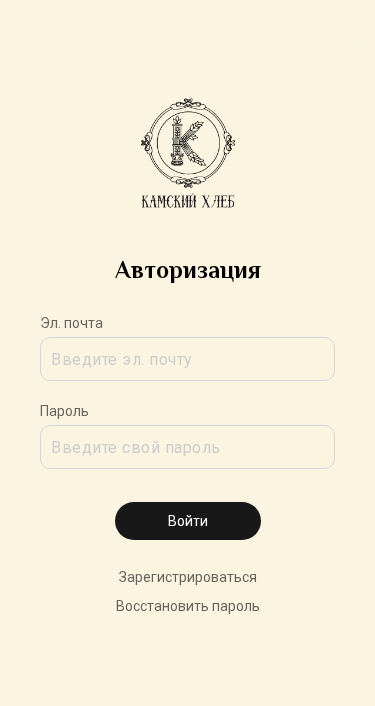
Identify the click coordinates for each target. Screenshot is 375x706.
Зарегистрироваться (188, 577)
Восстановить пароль (188, 606)
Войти (188, 521)
